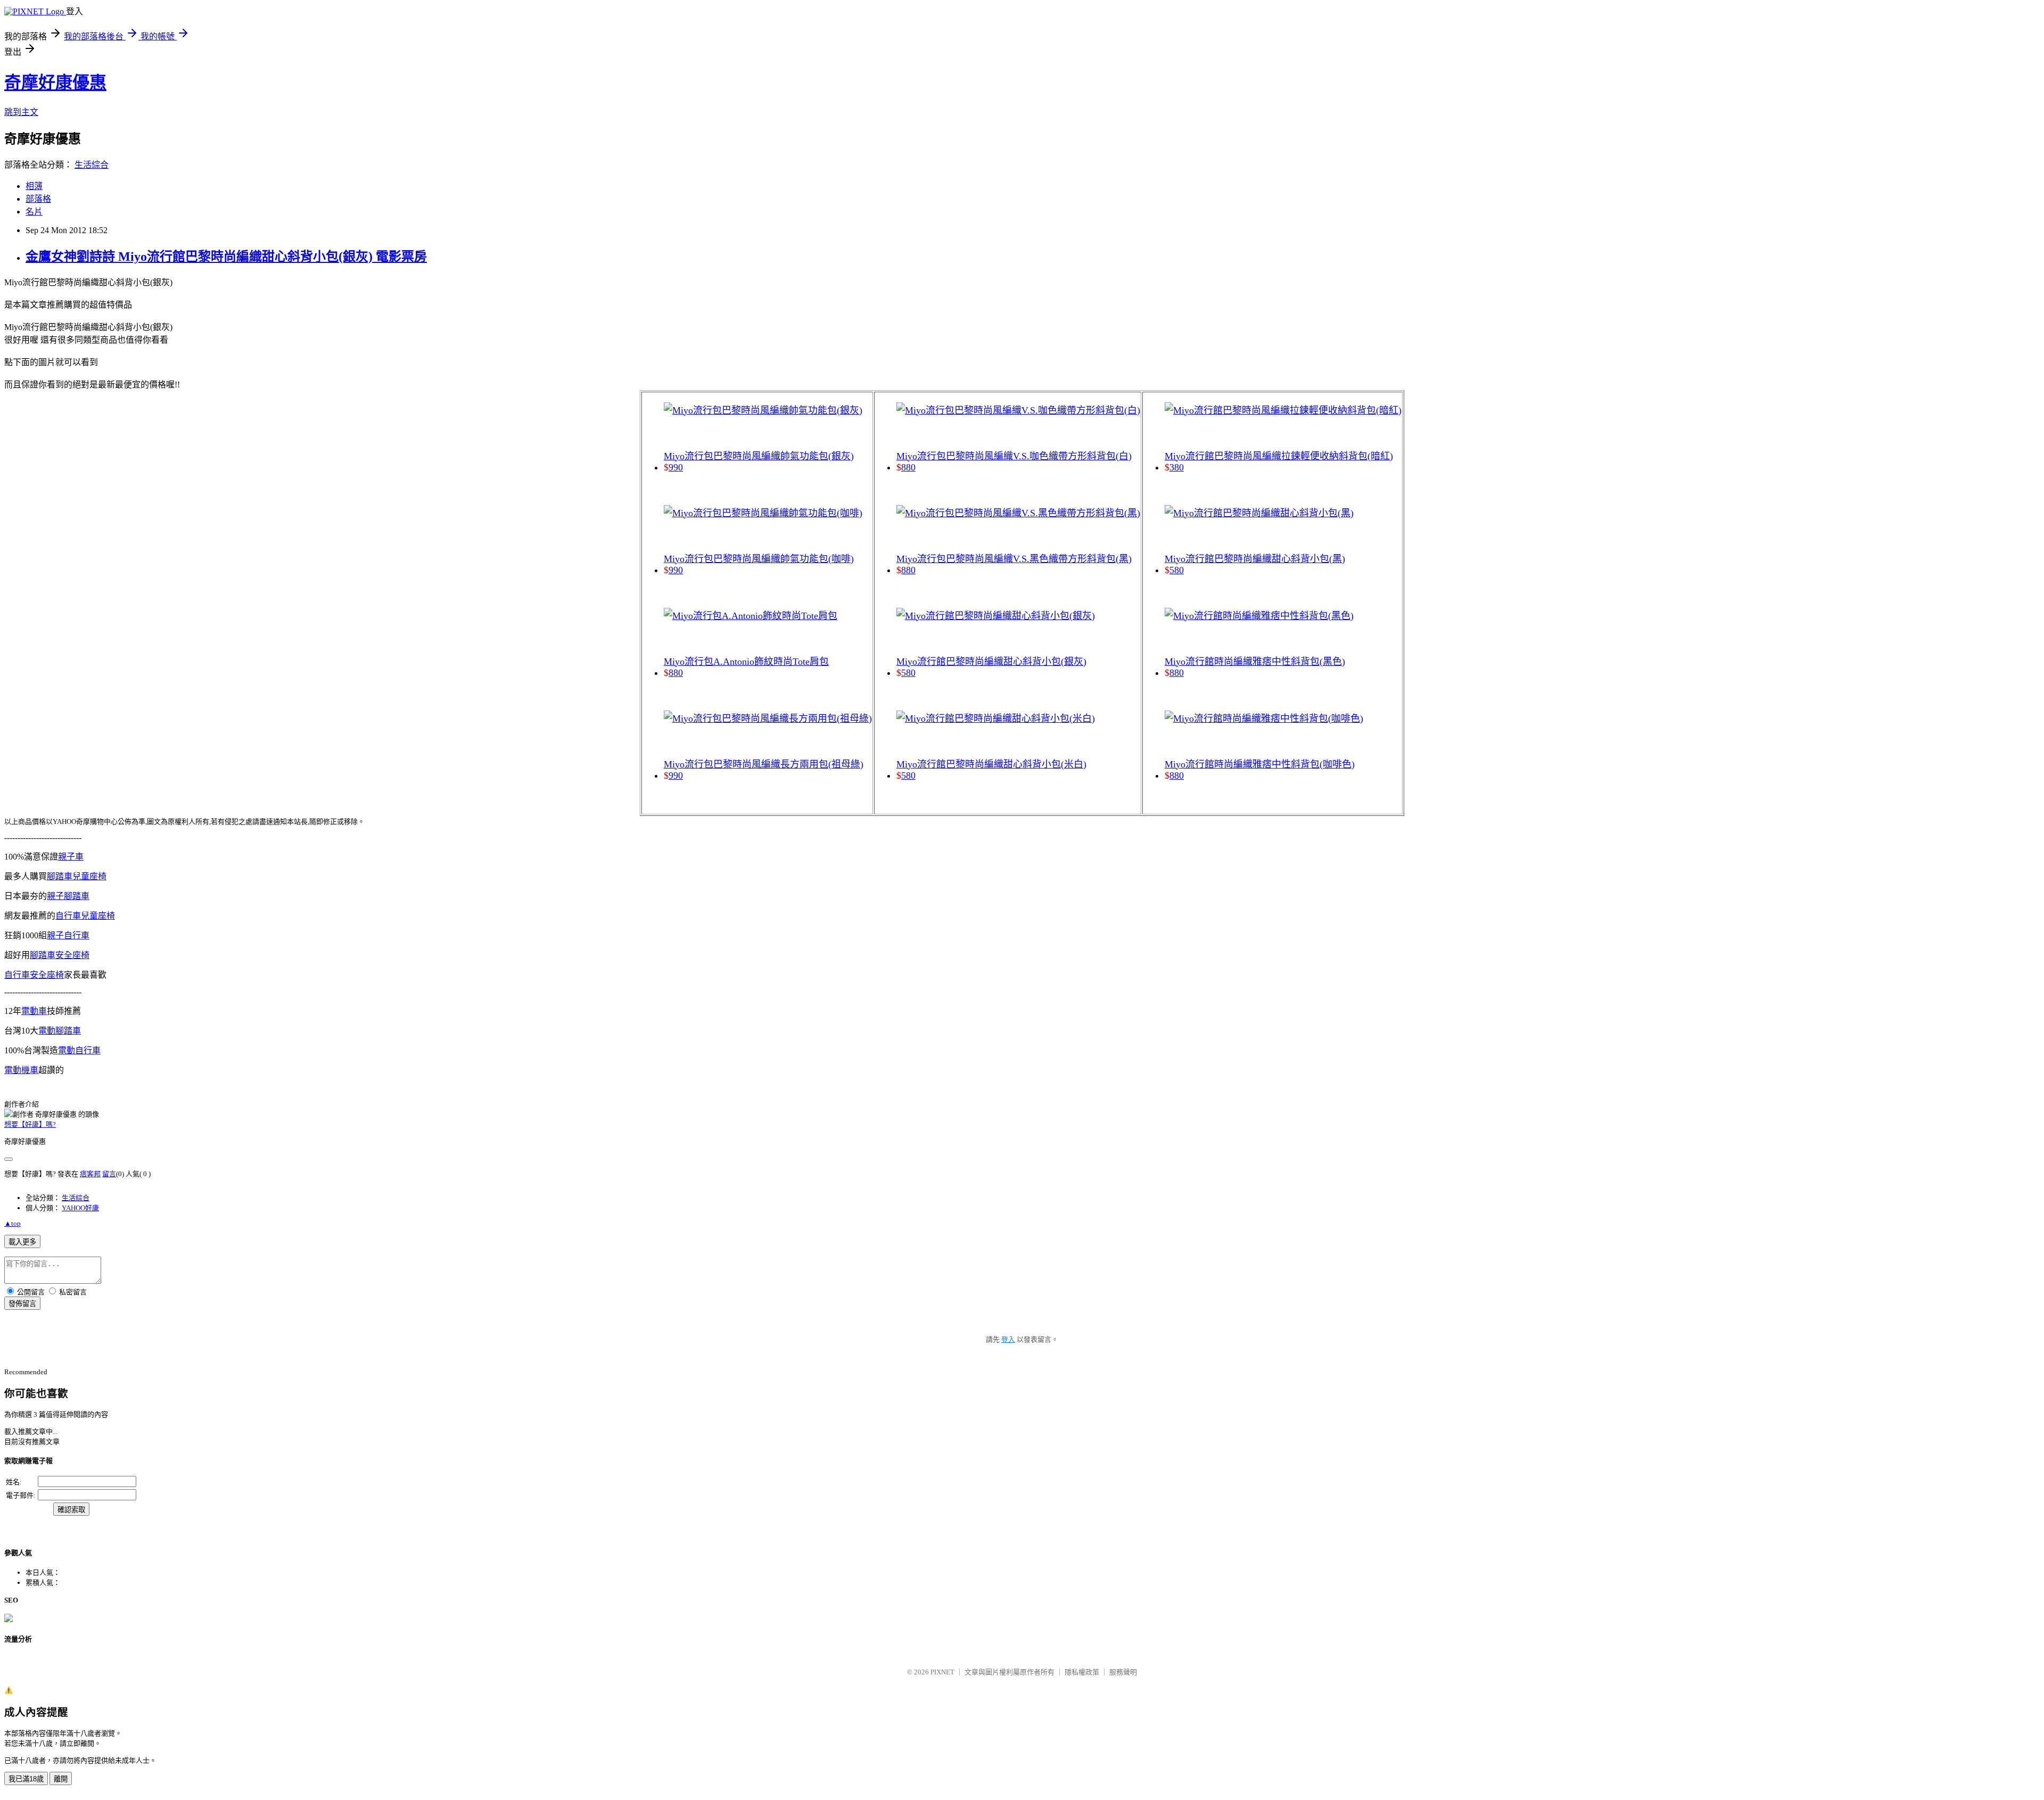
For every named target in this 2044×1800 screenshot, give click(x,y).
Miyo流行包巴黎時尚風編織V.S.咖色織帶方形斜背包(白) (1014, 456)
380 (1177, 467)
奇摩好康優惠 (55, 82)
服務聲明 (1123, 1672)
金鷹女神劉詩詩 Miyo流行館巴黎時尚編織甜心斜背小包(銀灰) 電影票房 (226, 257)
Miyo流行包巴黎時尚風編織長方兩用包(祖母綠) (764, 764)
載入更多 (22, 1242)
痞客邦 (90, 1174)
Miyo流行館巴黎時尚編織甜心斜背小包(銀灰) (991, 662)
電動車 (34, 1011)
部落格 (38, 199)
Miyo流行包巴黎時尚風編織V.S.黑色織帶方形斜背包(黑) (1014, 559)
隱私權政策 (1082, 1672)
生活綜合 (92, 165)
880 (676, 673)
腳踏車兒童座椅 (77, 876)
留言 (109, 1174)
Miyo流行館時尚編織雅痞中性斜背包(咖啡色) (1260, 764)
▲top (13, 1223)
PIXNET (942, 1672)
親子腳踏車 (68, 896)
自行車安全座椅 (34, 975)
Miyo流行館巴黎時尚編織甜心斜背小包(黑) (1255, 559)
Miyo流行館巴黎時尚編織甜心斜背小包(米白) (991, 764)
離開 (61, 1779)
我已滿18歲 (26, 1779)
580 (908, 673)
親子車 (71, 857)
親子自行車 (68, 935)
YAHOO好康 (80, 1208)
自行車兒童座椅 (85, 916)
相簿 (34, 186)
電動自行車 (79, 1050)
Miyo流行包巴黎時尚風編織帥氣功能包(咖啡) (759, 559)
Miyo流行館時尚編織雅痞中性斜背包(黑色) (1255, 662)
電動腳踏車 (60, 1031)
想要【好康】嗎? (30, 1124)
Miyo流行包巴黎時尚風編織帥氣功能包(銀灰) (759, 456)
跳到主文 (21, 112)
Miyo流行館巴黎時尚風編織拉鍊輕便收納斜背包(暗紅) (1279, 456)
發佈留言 (22, 1304)
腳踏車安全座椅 (60, 955)
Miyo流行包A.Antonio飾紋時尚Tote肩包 (746, 662)
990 (676, 467)
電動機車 (21, 1070)
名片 (34, 212)
